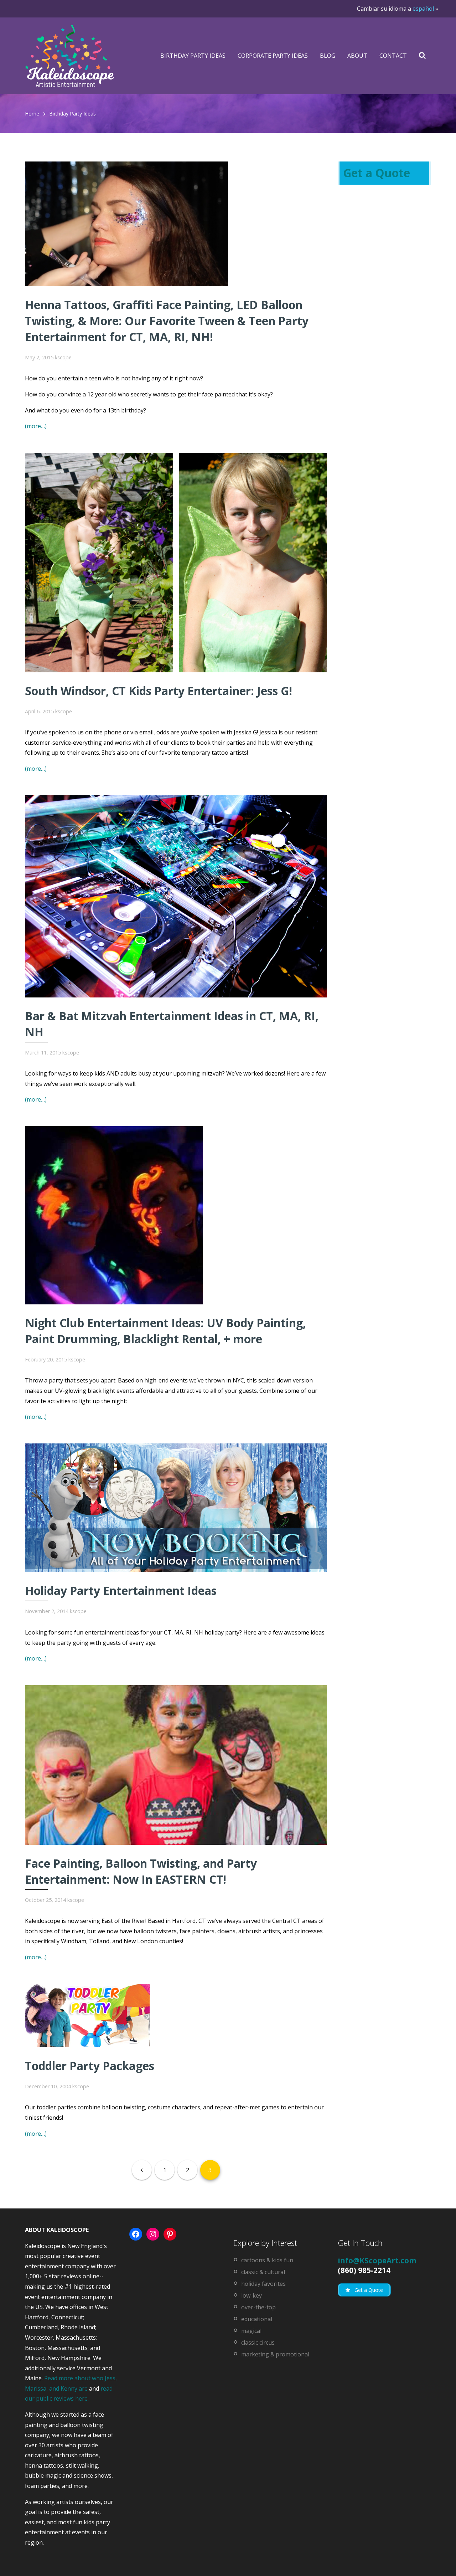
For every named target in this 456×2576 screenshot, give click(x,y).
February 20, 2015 (46, 1359)
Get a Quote (377, 173)
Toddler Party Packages (90, 2066)
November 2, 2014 (47, 1611)
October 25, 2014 (45, 1900)
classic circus (258, 2342)
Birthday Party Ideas (193, 56)
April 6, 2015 (39, 711)
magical (251, 2331)
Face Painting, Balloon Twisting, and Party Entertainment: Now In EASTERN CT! (141, 1871)
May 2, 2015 (39, 357)
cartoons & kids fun (267, 2260)
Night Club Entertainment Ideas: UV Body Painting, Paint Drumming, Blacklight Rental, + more (165, 1331)
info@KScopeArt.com (377, 2261)
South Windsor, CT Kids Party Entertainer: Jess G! (159, 691)
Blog (328, 56)
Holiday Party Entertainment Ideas (121, 1590)
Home (32, 114)
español (423, 9)
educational (257, 2319)
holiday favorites (263, 2284)
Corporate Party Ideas (273, 56)
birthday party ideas (72, 114)
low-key (252, 2295)
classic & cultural (263, 2272)
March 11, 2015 (43, 1053)
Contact (393, 56)
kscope (63, 357)
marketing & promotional (275, 2354)
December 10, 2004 (48, 2086)
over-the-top (258, 2307)
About (357, 56)
